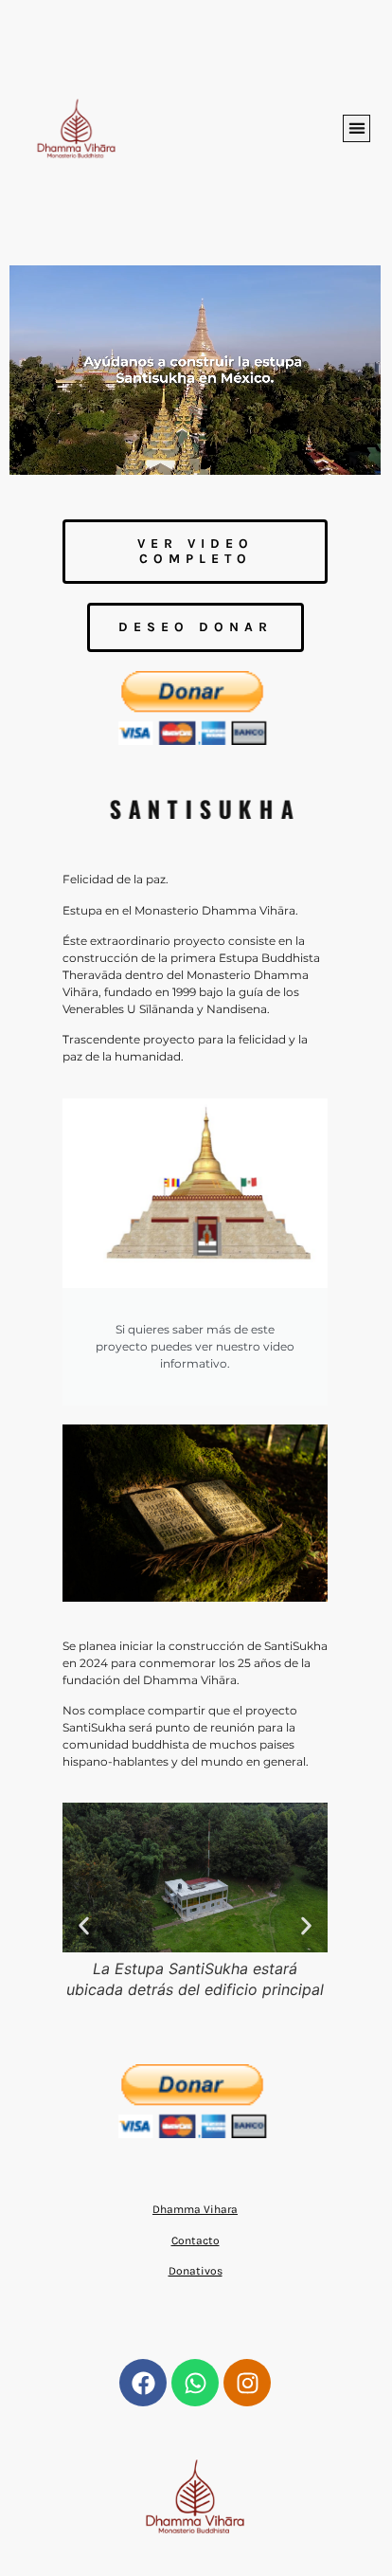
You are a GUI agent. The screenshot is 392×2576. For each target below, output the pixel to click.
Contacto (196, 2240)
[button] (356, 128)
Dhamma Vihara (195, 2209)
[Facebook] (143, 2383)
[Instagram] (247, 2383)
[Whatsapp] (195, 2383)
